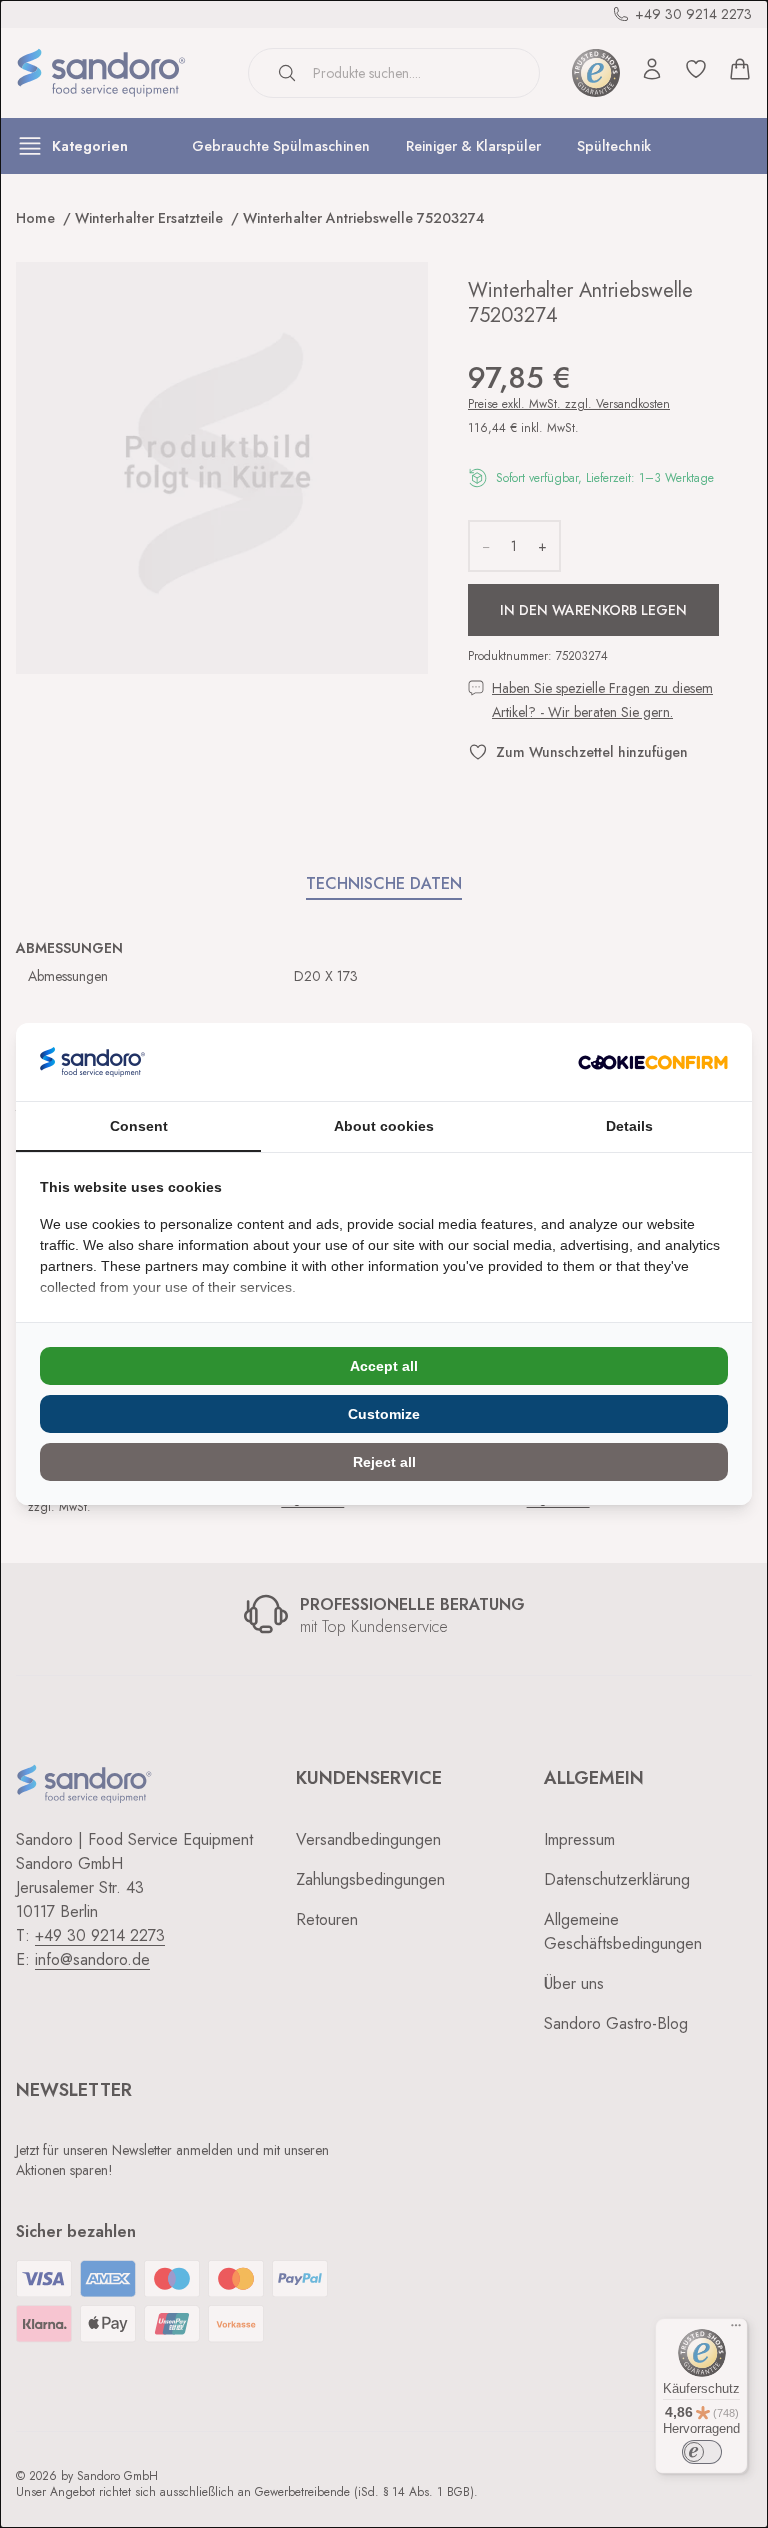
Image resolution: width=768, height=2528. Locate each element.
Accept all (384, 1366)
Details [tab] (629, 1126)
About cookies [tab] (384, 1126)
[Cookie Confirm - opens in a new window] (653, 1062)
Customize (384, 1414)
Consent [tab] (139, 1126)
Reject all (384, 1462)
